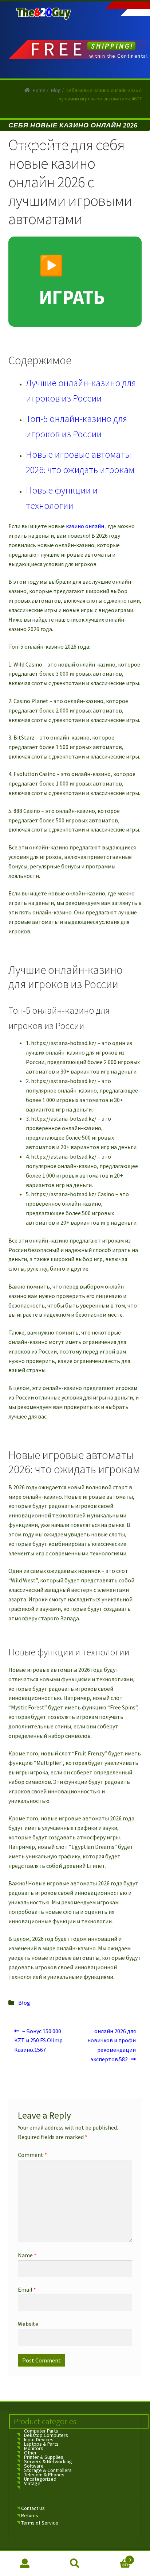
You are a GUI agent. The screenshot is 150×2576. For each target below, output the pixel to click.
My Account (25, 2564)
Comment (32, 2155)
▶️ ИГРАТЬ (72, 281)
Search (75, 2564)
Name (27, 2255)
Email (27, 2289)
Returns (30, 2515)
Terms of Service (40, 2523)
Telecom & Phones (44, 2475)
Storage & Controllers (48, 2470)
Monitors (34, 2448)
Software (34, 2466)
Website (28, 2324)
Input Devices (39, 2439)
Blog (56, 90)
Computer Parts (41, 2431)
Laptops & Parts (41, 2444)
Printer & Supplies (44, 2457)
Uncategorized (40, 2479)
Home (39, 90)
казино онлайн (85, 526)
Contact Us (33, 2508)
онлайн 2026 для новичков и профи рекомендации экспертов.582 (112, 2045)
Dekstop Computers (46, 2435)
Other (30, 2453)
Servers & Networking (48, 2461)
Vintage (32, 2483)
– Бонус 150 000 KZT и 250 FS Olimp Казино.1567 (38, 2040)
